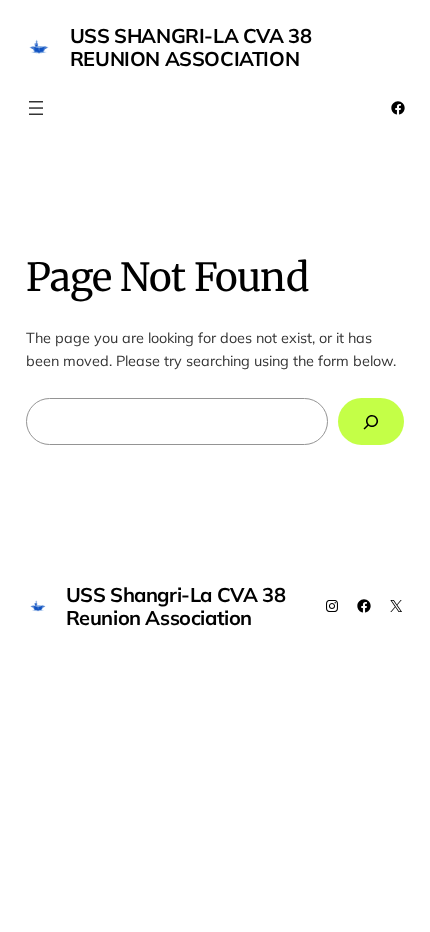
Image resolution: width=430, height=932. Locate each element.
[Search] (371, 421)
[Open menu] (36, 108)
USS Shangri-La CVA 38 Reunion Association (191, 47)
